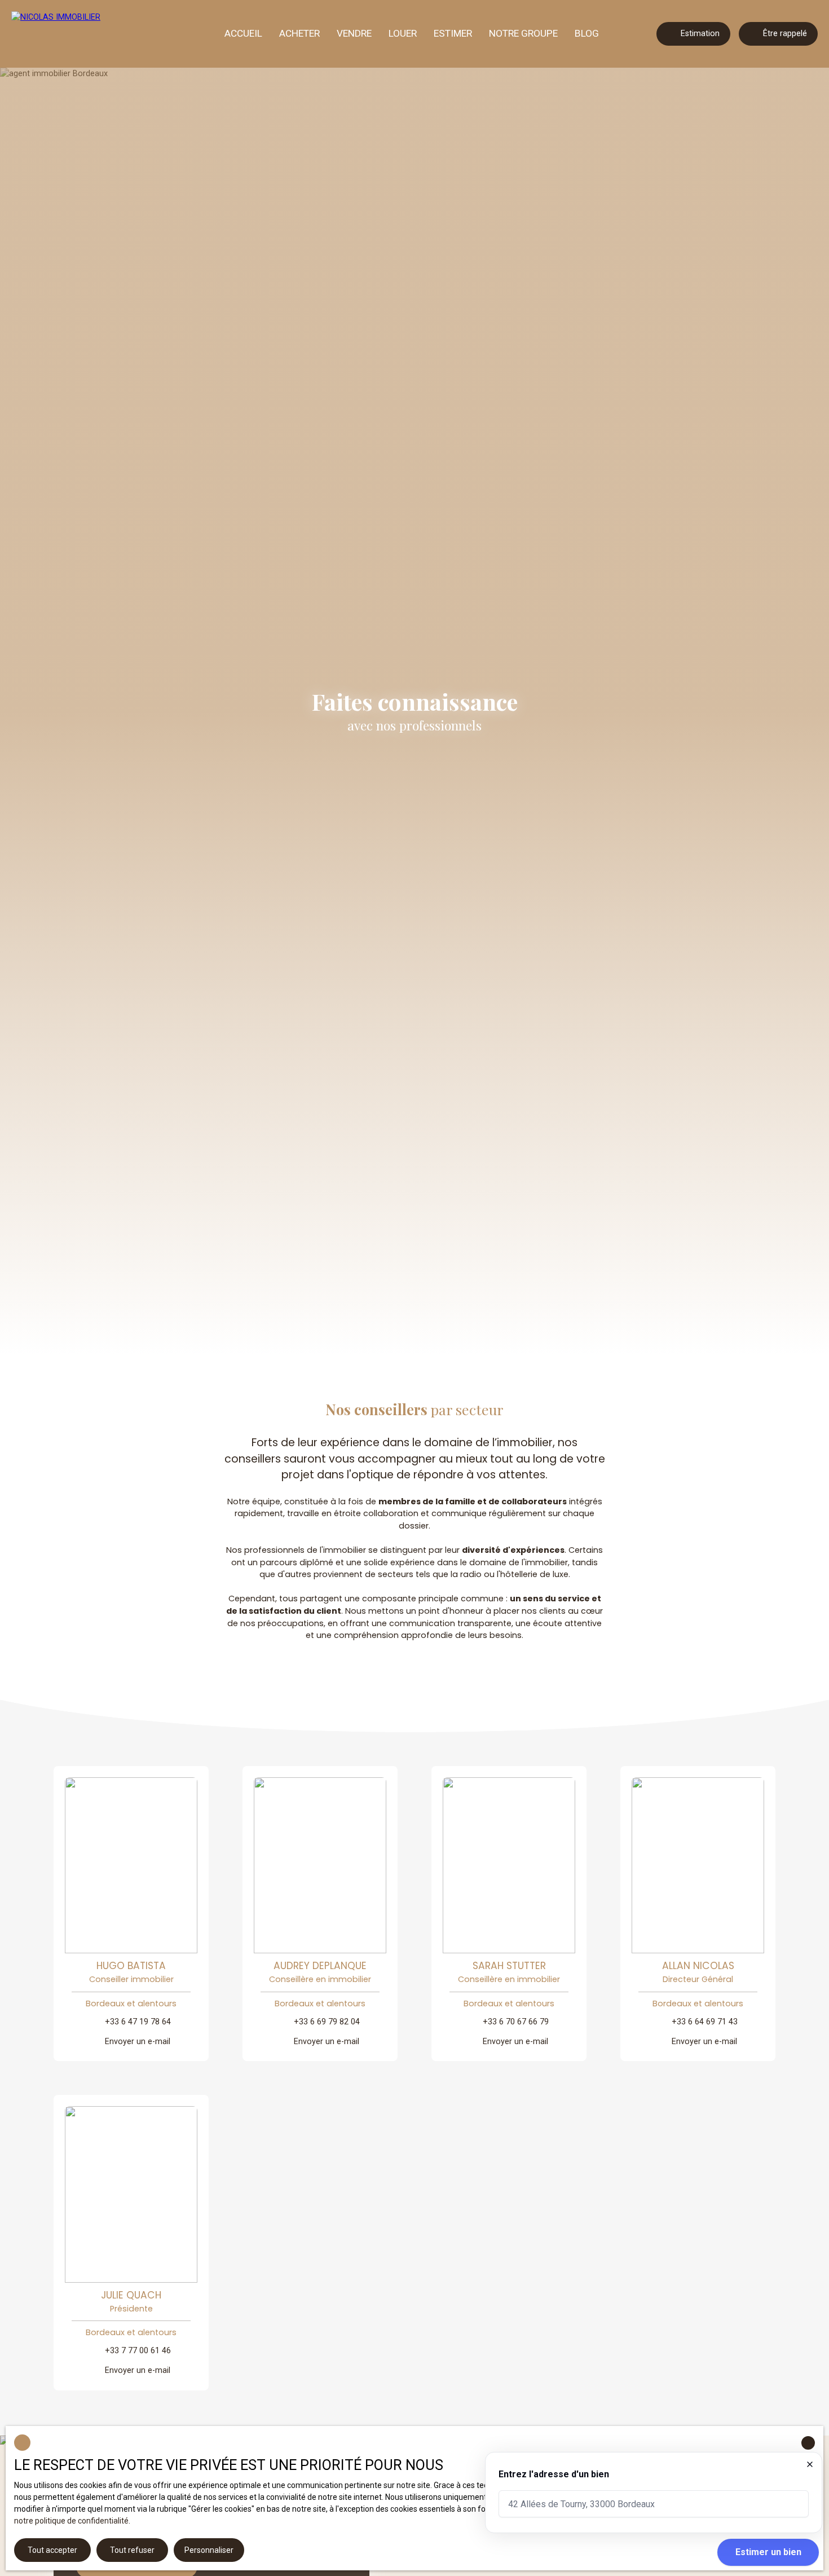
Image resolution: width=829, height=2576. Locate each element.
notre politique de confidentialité (71, 2521)
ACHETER (299, 33)
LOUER (403, 33)
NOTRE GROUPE (523, 33)
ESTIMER (453, 33)
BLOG (587, 33)
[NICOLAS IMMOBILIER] (73, 34)
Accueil (243, 33)
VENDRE (354, 33)
